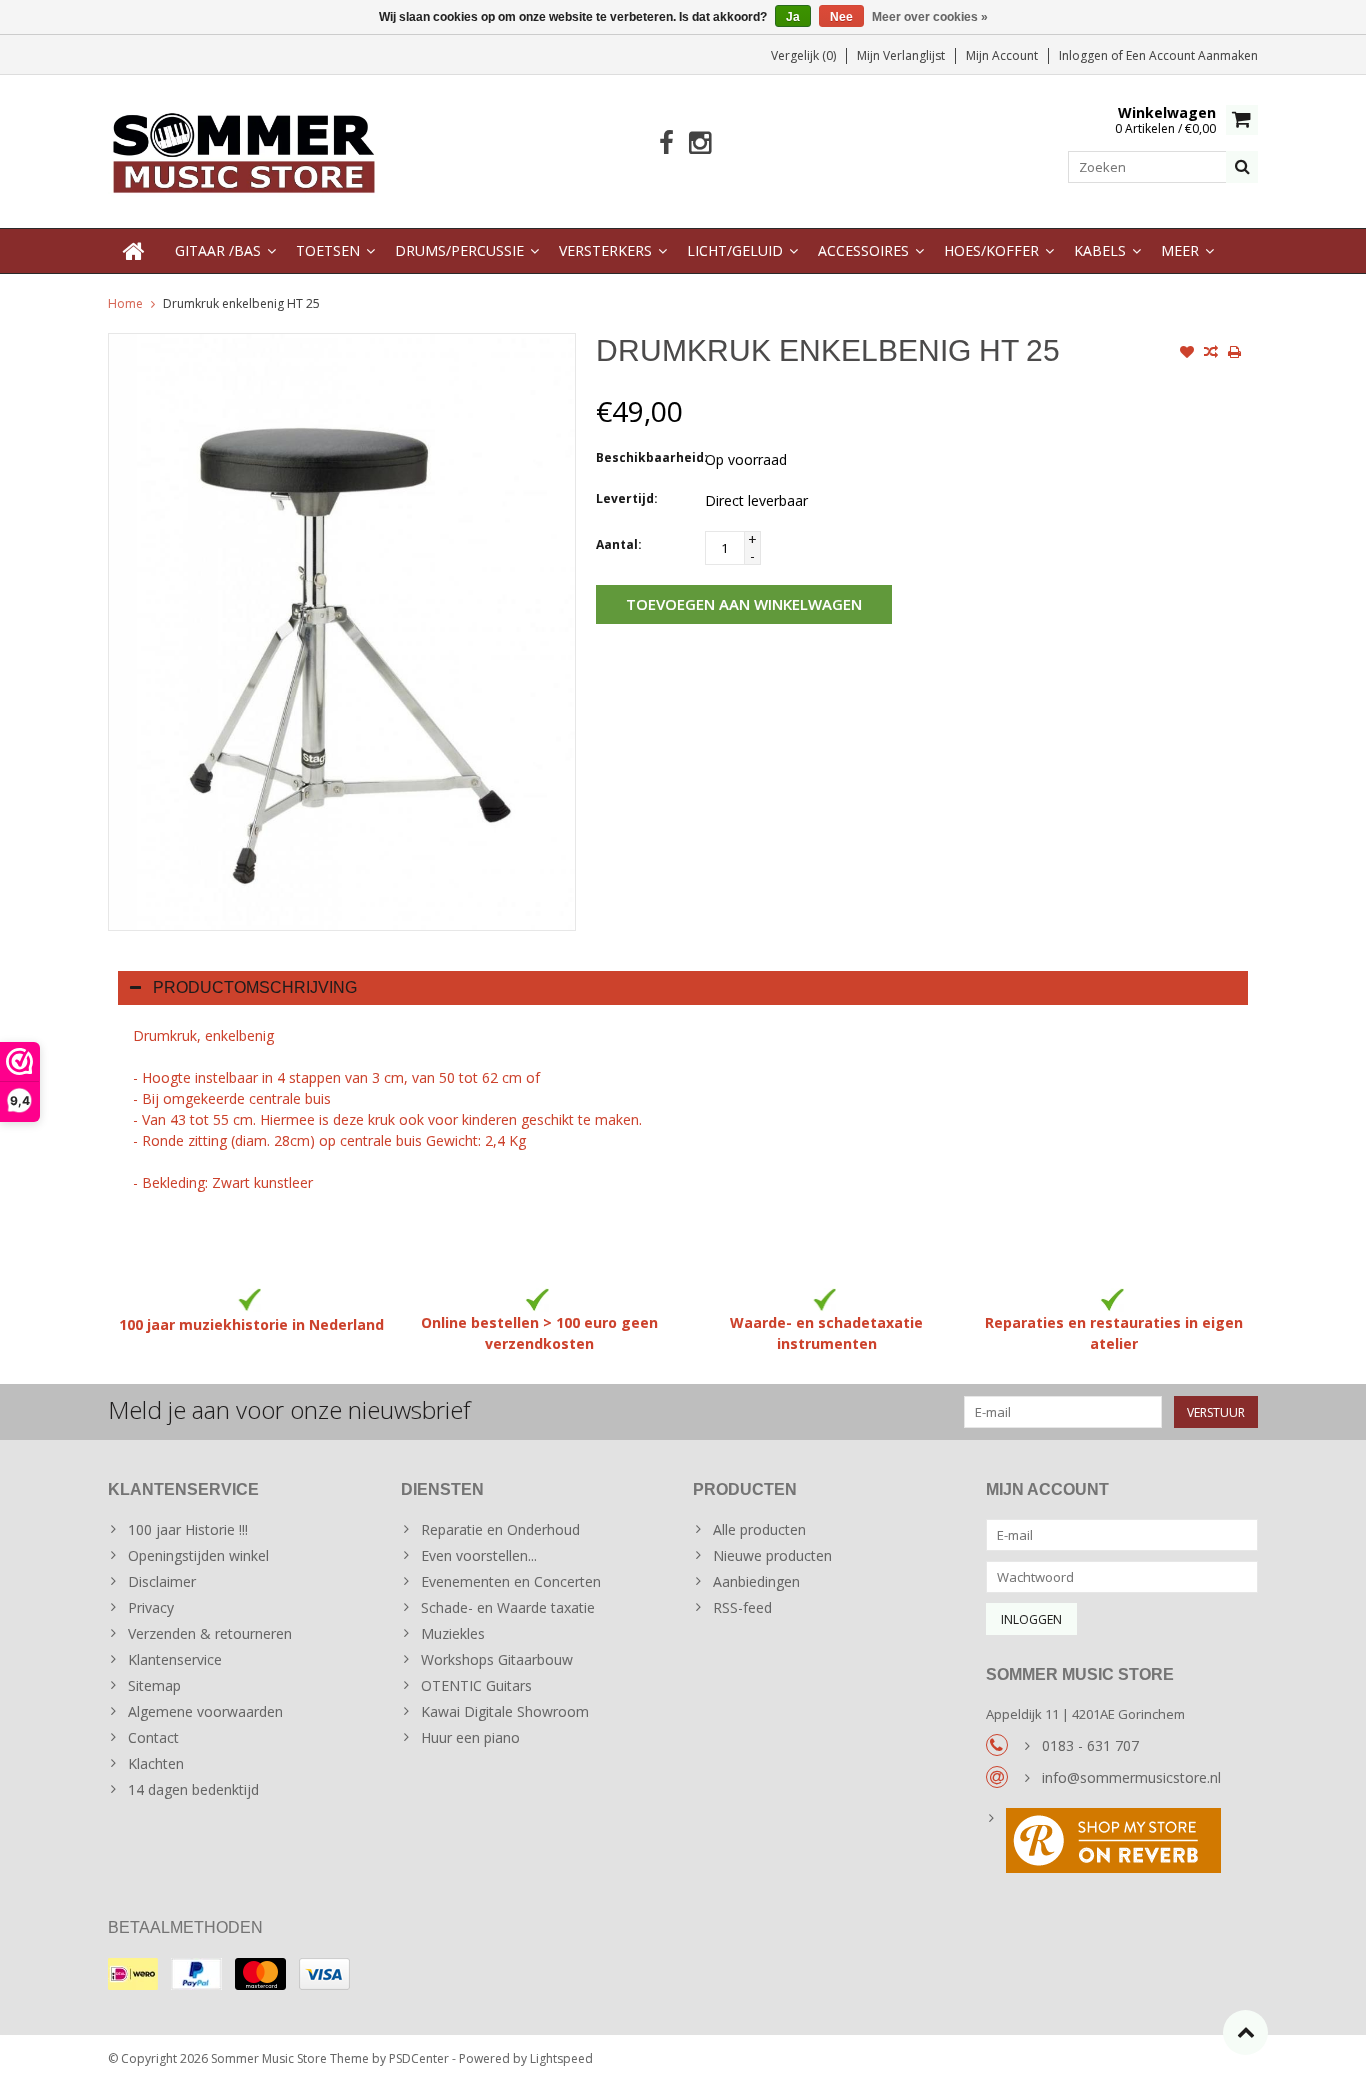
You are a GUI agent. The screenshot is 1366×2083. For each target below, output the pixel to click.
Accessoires (863, 250)
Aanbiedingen (756, 1581)
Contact (153, 1737)
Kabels (1100, 250)
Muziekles (453, 1633)
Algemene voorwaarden (205, 1711)
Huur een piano (470, 1737)
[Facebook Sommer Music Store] (666, 143)
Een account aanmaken (1192, 55)
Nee (841, 17)
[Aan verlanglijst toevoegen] (1187, 354)
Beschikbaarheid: (646, 457)
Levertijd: (627, 498)
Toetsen (328, 250)
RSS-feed (742, 1607)
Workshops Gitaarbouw (497, 1659)
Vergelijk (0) (803, 55)
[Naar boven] (1245, 2032)
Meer (1180, 250)
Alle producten (759, 1529)
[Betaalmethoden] (133, 1974)
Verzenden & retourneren (210, 1633)
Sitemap (154, 1685)
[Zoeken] (1242, 167)
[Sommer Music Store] (244, 149)
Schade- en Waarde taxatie (508, 1607)
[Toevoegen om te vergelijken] (1211, 354)
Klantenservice (175, 1659)
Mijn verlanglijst (901, 55)
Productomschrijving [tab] (255, 987)
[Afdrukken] (1235, 354)
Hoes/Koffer (991, 250)
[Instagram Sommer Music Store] (699, 143)
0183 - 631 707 (1090, 1745)
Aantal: (619, 544)
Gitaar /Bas (218, 250)
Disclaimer (162, 1581)
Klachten (156, 1763)
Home (125, 303)
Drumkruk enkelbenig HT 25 (241, 303)
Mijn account (1002, 55)
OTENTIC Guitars (476, 1685)
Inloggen (1085, 55)
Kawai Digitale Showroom (505, 1711)
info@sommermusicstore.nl (1131, 1777)
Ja (793, 17)
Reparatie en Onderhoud (500, 1529)
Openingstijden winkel (198, 1555)
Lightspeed (561, 2058)
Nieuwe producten (772, 1555)
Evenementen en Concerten (511, 1581)
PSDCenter (419, 2058)
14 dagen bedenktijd (193, 1789)
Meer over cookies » (930, 17)
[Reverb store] (1122, 1843)
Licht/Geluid (735, 250)
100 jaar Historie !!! (188, 1529)
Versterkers (605, 250)
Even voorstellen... (479, 1555)
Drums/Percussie (459, 250)
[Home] (134, 251)
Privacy (151, 1607)
